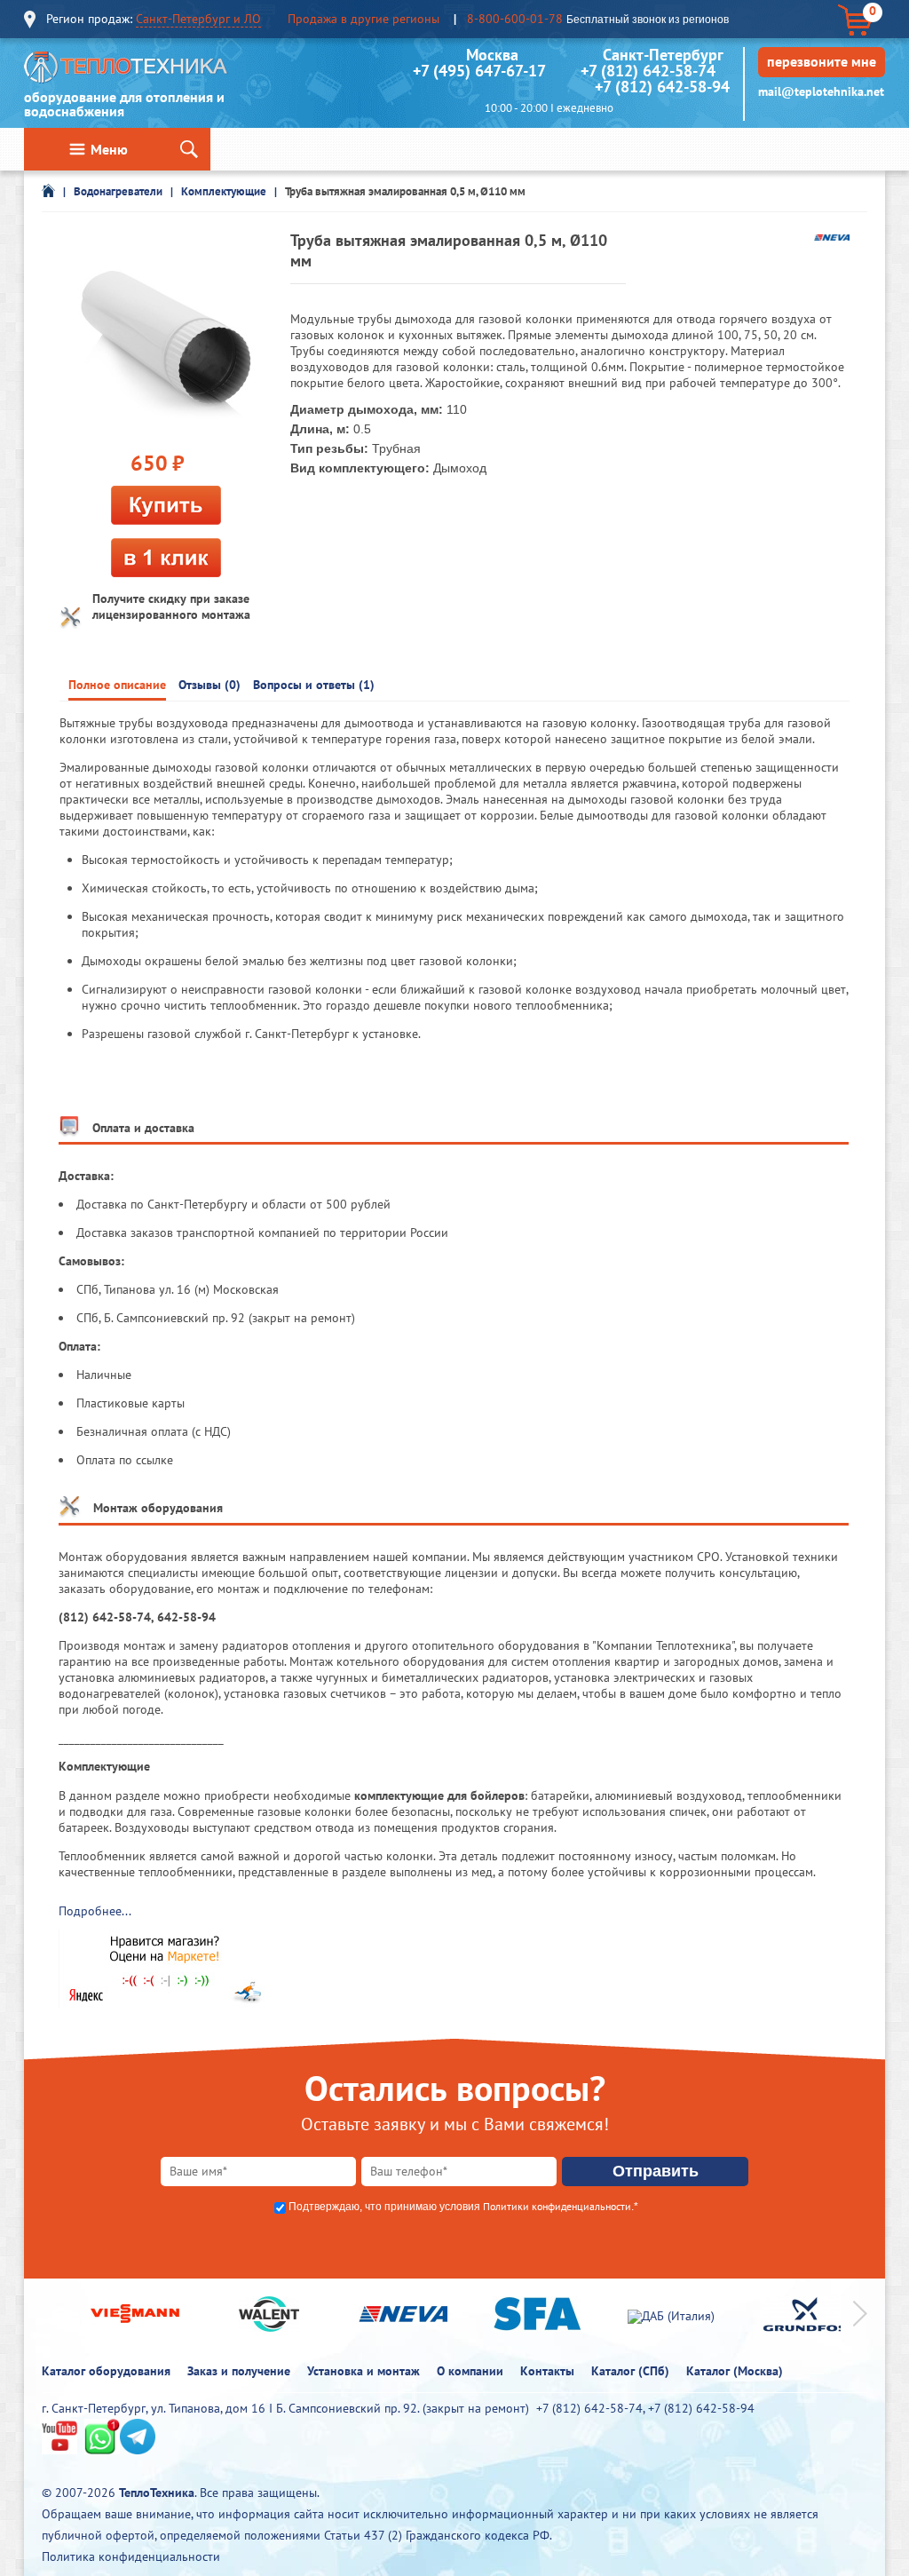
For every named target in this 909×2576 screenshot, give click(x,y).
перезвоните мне (822, 61)
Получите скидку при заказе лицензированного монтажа (171, 606)
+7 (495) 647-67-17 (479, 71)
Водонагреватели (118, 191)
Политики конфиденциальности (557, 2206)
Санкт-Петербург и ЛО (198, 19)
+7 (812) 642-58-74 (648, 71)
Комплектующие (224, 191)
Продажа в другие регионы (364, 19)
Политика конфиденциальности (131, 2556)
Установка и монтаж (364, 2371)
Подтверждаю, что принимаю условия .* (463, 2207)
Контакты (547, 2371)
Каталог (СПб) (630, 2371)
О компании (470, 2371)
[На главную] (126, 71)
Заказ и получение (239, 2371)
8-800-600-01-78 (515, 19)
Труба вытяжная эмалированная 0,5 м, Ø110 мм (405, 191)
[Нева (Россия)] (832, 236)
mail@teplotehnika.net (821, 91)
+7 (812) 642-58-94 (662, 87)
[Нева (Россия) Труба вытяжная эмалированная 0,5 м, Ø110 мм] (166, 337)
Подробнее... (95, 1911)
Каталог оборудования (106, 2371)
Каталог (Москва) (735, 2371)
